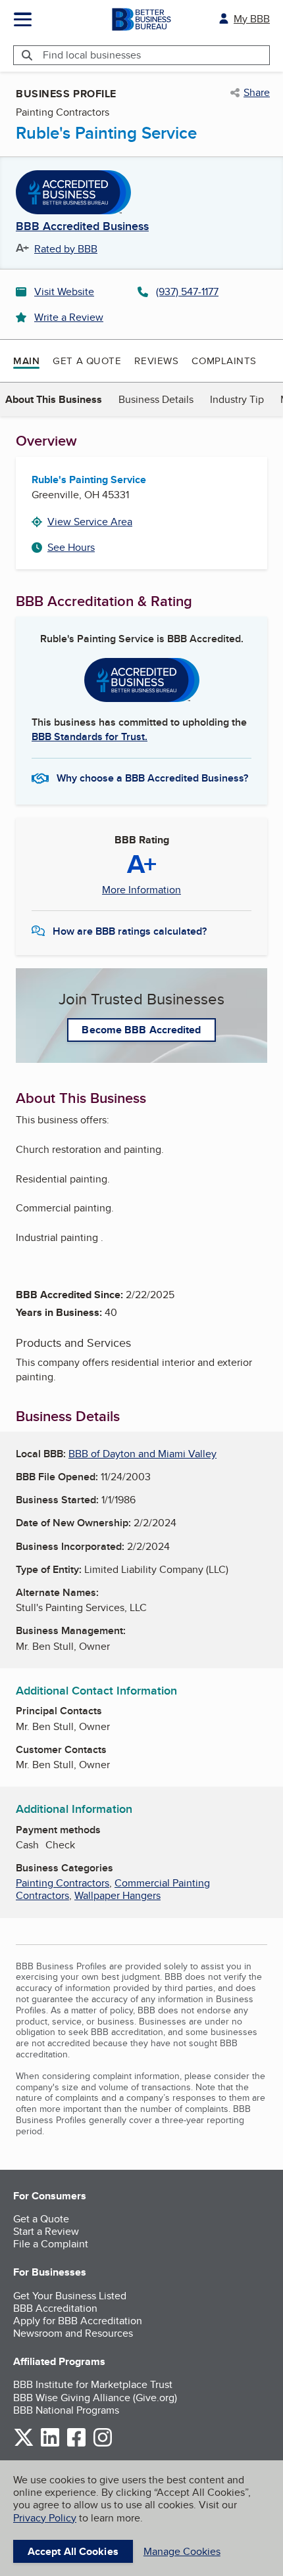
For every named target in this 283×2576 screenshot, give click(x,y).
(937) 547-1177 (187, 292)
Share (257, 93)
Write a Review (69, 317)
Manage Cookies (182, 2551)
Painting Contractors (63, 1883)
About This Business (54, 399)
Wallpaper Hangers (117, 1895)
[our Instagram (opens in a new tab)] (103, 2444)
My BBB (252, 19)
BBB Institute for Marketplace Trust (93, 2384)
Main (26, 361)
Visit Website (64, 292)
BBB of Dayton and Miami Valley (142, 1454)
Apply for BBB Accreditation (78, 2321)
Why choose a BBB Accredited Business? (152, 778)
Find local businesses (92, 55)
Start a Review (46, 2231)
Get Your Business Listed (70, 2296)
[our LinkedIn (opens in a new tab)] (50, 2444)
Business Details (156, 399)
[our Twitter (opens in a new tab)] (24, 2444)
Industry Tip (237, 399)
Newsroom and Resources (73, 2333)
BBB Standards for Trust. (90, 737)
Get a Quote (87, 361)
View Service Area (90, 522)
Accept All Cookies (73, 2551)
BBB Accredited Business (82, 227)
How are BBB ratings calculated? (130, 931)
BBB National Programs (66, 2410)
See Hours (71, 547)
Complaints (224, 361)
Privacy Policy (45, 2518)
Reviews (156, 361)
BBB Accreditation (55, 2308)
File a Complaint (51, 2244)
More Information (141, 890)
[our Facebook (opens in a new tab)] (76, 2444)
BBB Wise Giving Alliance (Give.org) (95, 2398)
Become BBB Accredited (141, 1030)
